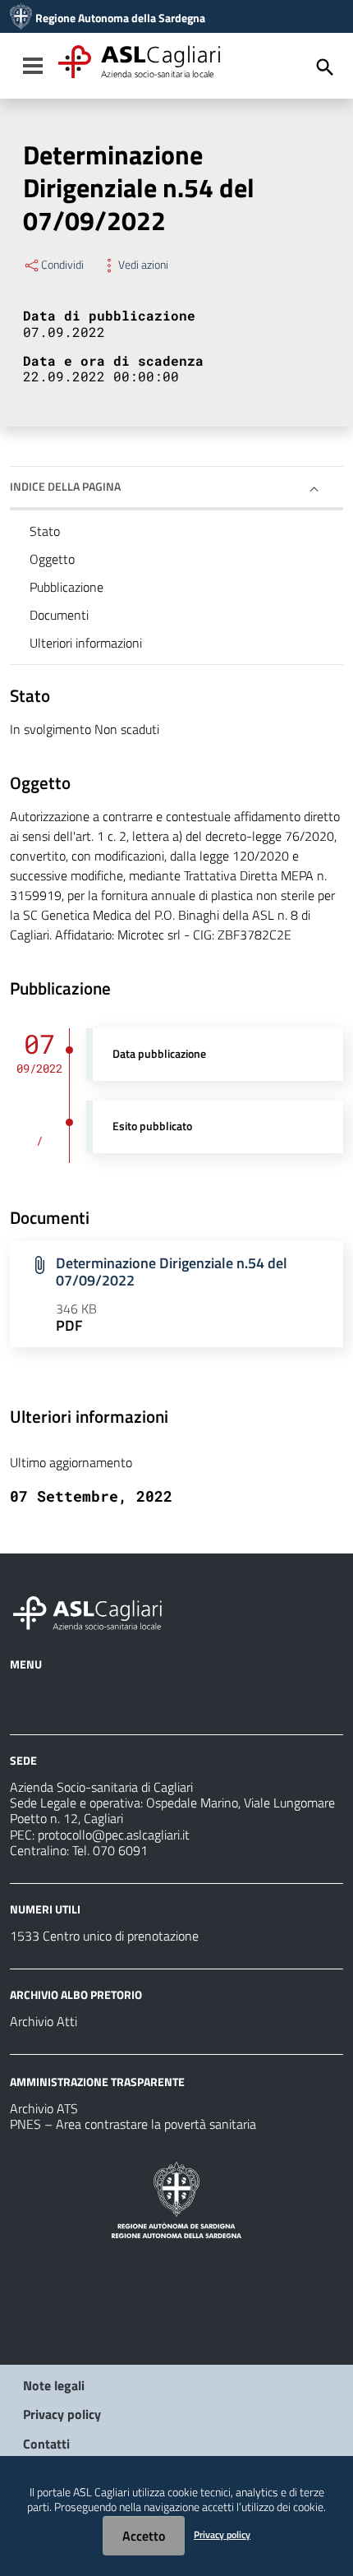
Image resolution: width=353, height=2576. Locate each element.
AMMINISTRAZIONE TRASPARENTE (97, 2082)
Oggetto (52, 559)
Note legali (54, 2385)
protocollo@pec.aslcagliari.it (114, 1835)
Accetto (144, 2536)
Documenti (59, 615)
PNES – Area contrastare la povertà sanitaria (133, 2124)
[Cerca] (325, 67)
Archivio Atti (44, 2021)
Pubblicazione (66, 587)
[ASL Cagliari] (21, 18)
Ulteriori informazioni (86, 643)
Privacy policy (62, 2414)
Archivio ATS (44, 2108)
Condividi (62, 265)
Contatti (46, 2444)
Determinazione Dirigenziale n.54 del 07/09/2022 (172, 1272)
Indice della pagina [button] (65, 486)
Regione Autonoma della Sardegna (120, 18)
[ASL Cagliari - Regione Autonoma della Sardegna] (95, 1611)
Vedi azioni (143, 265)
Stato (45, 531)
